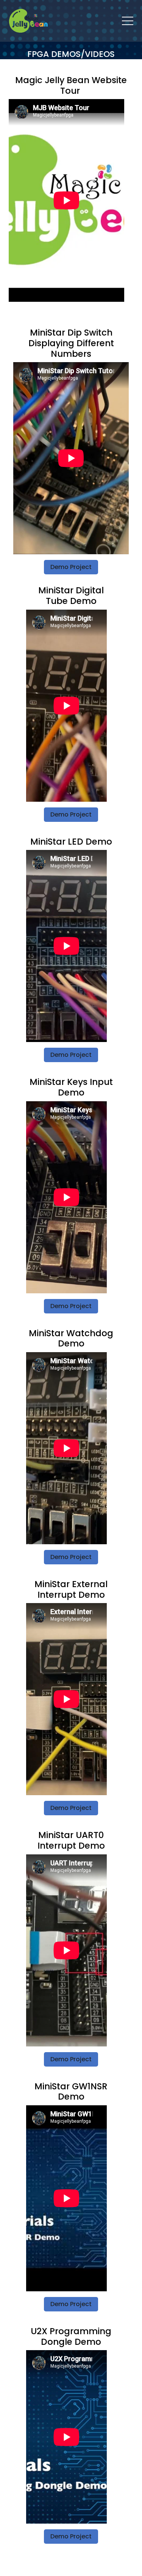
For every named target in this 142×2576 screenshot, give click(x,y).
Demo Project (71, 567)
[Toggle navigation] (128, 21)
